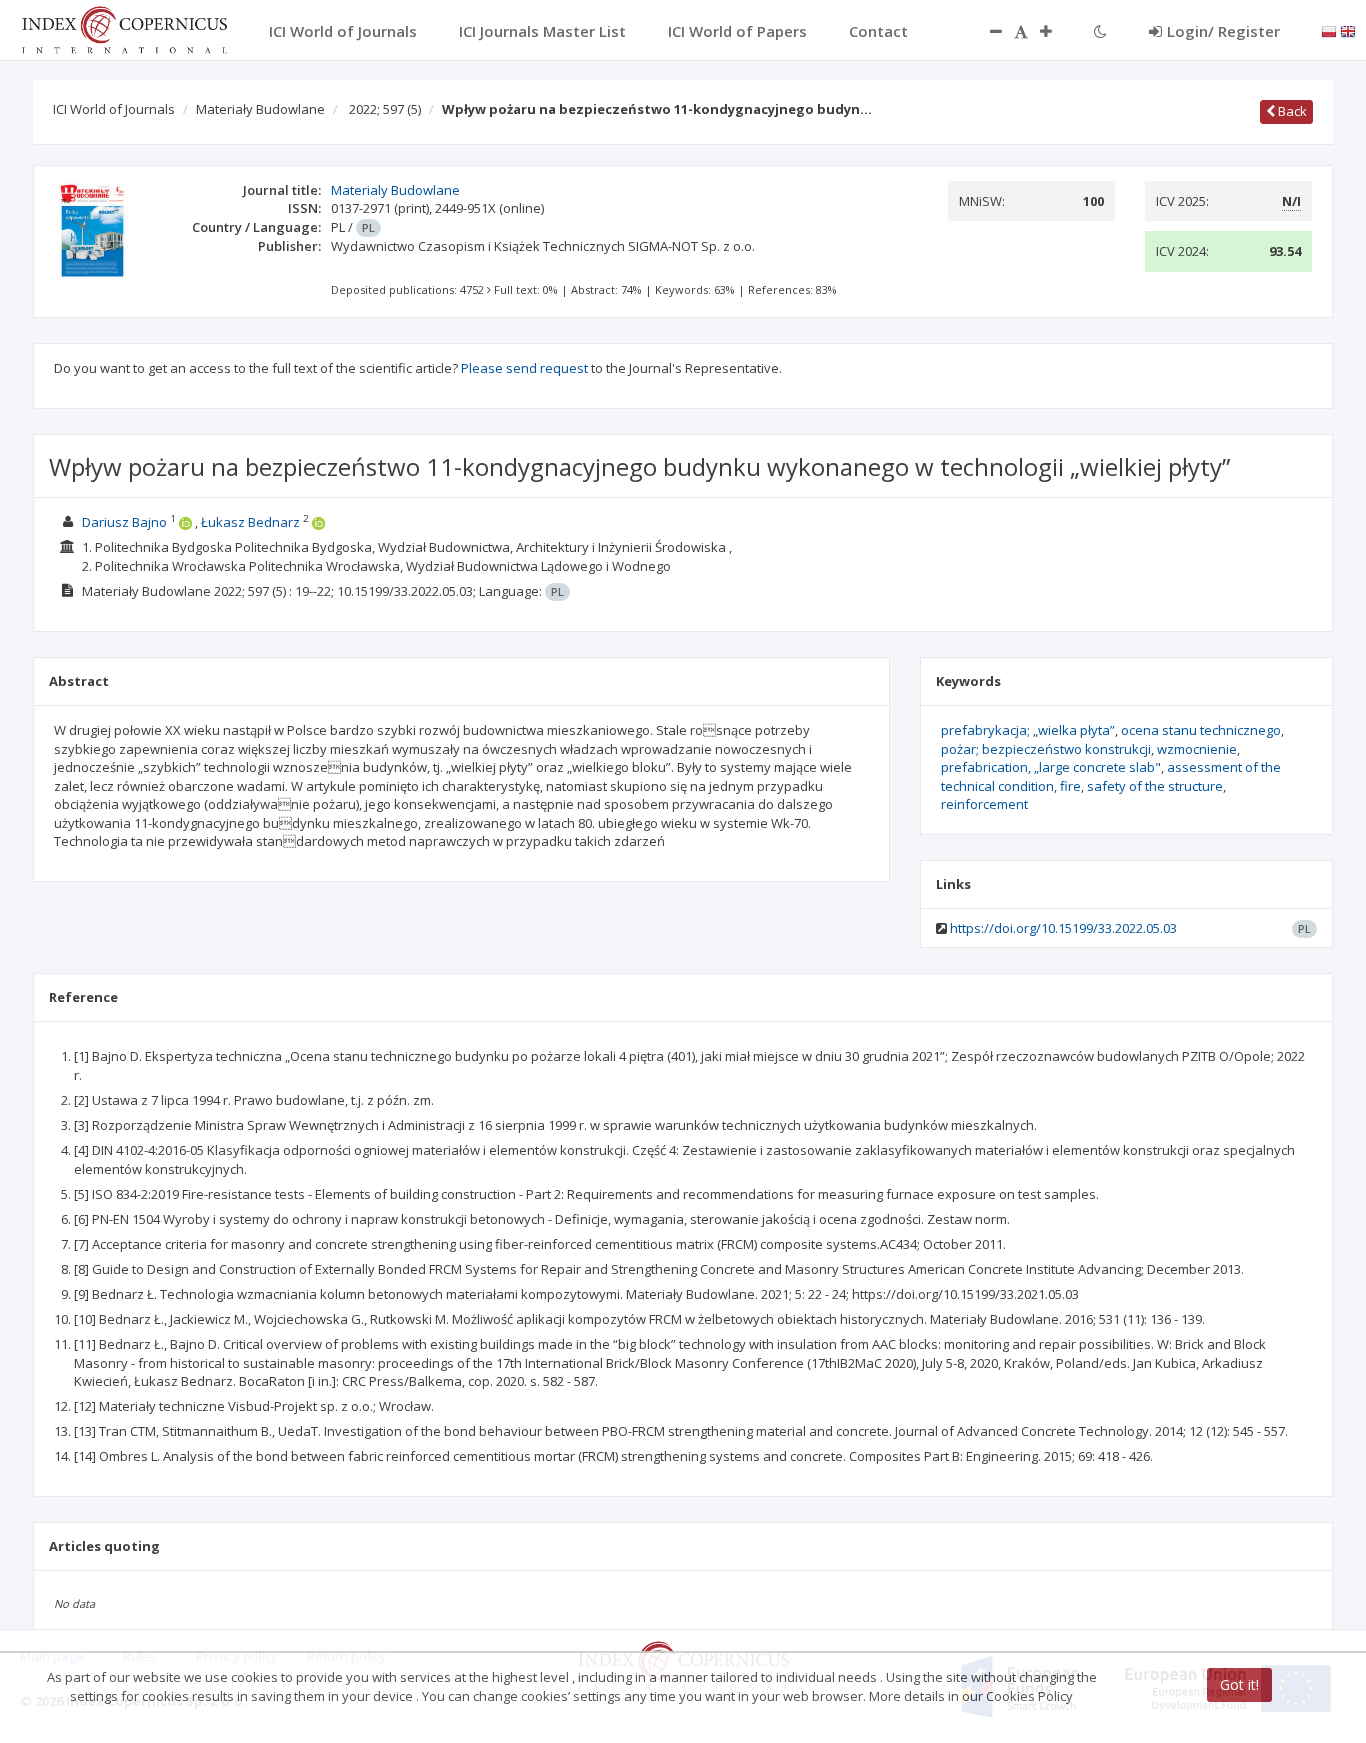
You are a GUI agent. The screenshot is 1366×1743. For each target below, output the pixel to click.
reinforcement (984, 804)
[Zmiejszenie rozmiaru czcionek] (986, 31)
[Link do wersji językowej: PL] (1329, 30)
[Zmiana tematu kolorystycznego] (1100, 31)
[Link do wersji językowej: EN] (1348, 30)
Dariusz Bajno (124, 522)
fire (1070, 786)
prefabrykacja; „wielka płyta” (1028, 730)
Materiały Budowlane (260, 109)
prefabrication (984, 767)
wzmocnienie (1197, 749)
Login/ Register (1223, 31)
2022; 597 (385, 109)
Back (1291, 111)
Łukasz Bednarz (250, 522)
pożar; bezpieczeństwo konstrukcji (1046, 749)
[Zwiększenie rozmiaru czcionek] (1056, 31)
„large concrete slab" (1097, 767)
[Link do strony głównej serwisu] (124, 28)
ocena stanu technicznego (1201, 730)
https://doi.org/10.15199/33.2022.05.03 (1063, 928)
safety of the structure (1155, 786)
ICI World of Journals (114, 109)
